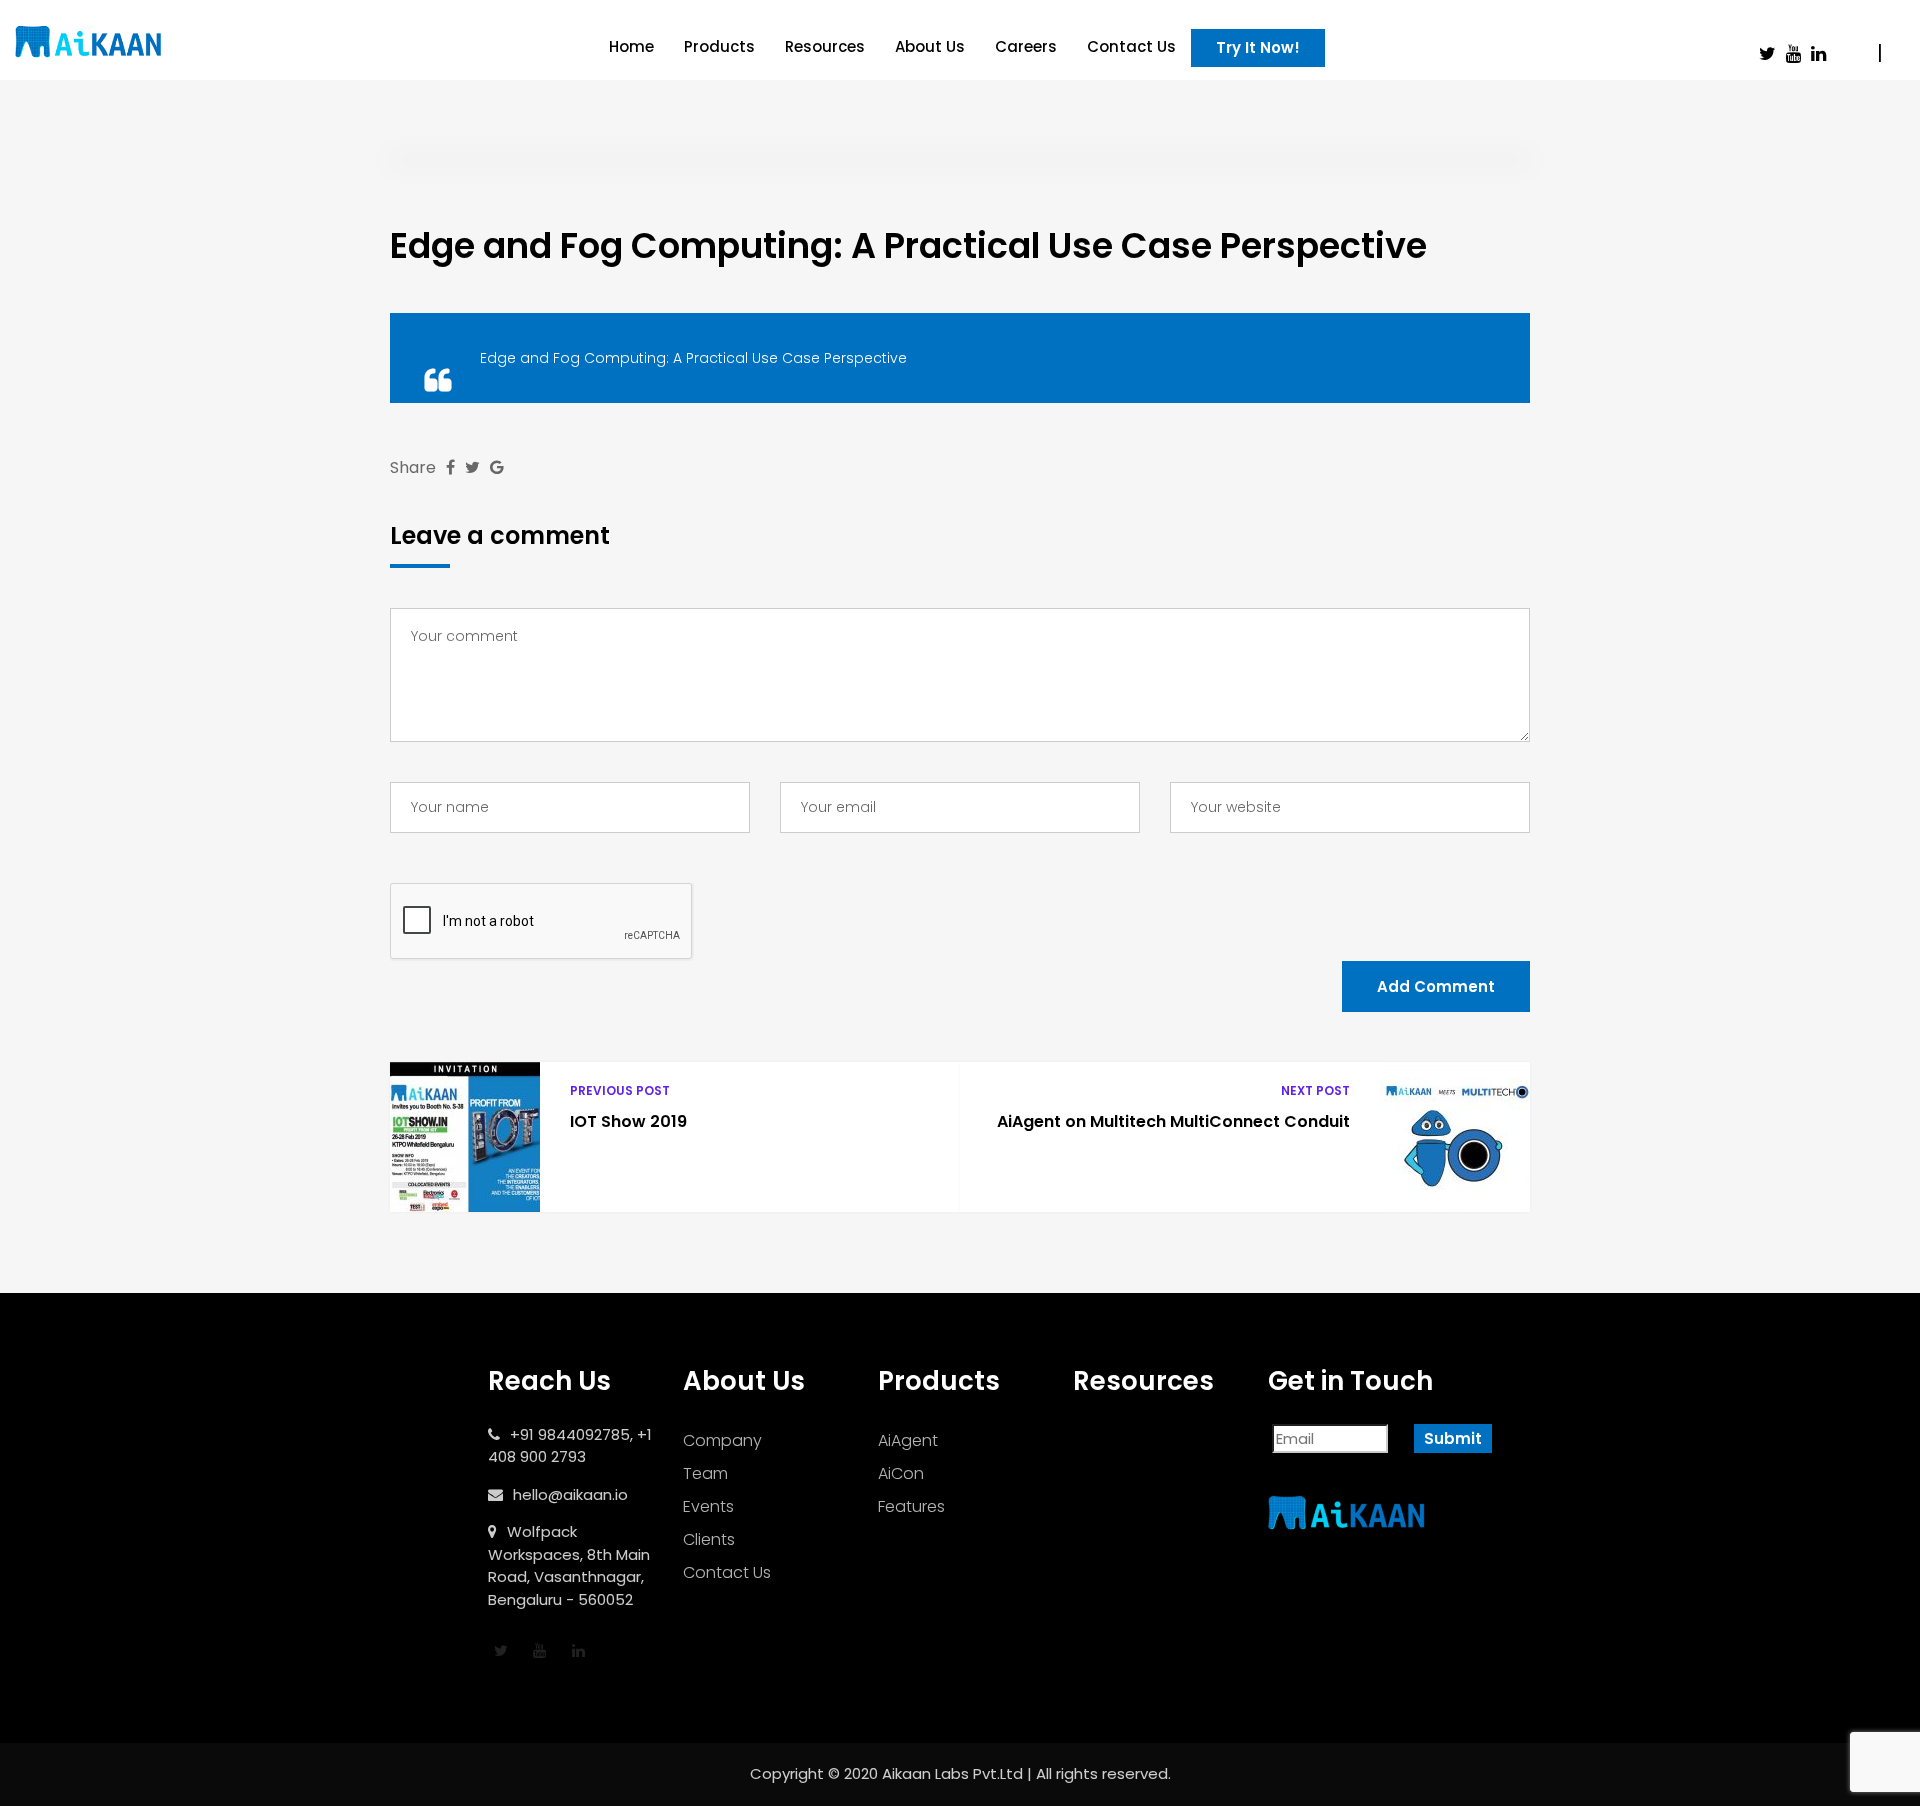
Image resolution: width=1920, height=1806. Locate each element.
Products (719, 46)
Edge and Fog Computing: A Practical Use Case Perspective (693, 358)
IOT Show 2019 (628, 1121)
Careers (1026, 46)
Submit (1453, 1438)
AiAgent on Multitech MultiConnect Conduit (1173, 1121)
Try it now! (1258, 47)
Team (705, 1473)
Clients (709, 1539)
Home (631, 46)
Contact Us (1131, 46)
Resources (825, 46)
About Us (930, 46)
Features (911, 1506)
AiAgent (908, 1440)
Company (722, 1440)
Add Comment (1436, 986)
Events (708, 1506)
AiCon (901, 1473)
